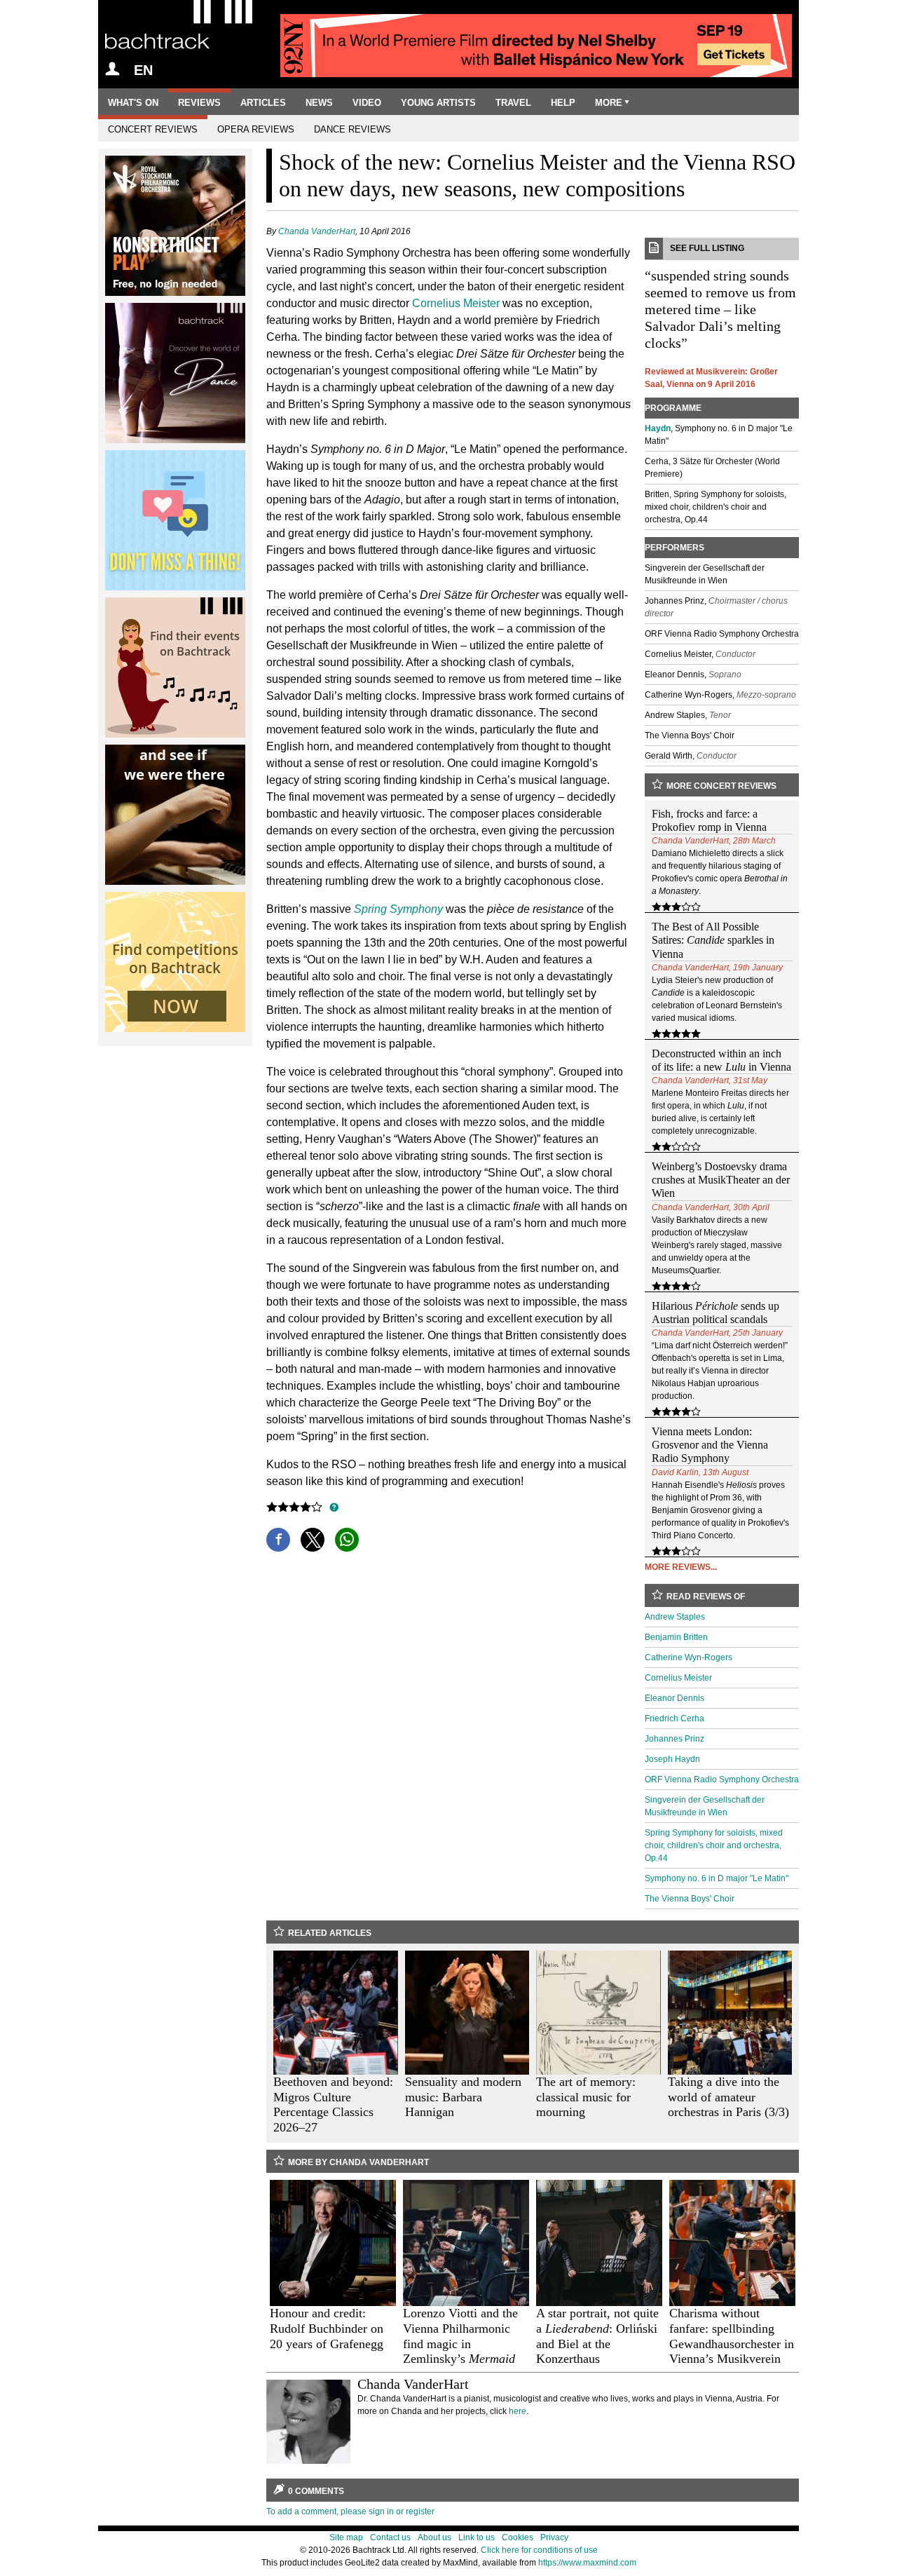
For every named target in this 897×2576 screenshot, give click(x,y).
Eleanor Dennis (675, 1698)
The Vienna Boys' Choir (690, 1899)
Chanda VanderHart (317, 231)
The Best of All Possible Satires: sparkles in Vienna (713, 940)
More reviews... (681, 1567)
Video (367, 103)
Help (563, 103)
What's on (133, 103)
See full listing (707, 248)
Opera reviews (256, 129)
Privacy (554, 2537)
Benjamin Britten (676, 1637)
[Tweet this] (313, 1540)
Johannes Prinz (675, 1739)
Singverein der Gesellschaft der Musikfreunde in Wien (705, 1806)
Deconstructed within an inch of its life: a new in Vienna (721, 1060)
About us (434, 2537)
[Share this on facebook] (278, 1540)
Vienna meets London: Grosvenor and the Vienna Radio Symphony (710, 1445)
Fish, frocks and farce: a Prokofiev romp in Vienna (709, 820)
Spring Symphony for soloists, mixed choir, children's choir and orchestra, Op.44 (714, 1845)
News (319, 103)
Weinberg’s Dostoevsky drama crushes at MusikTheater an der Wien (721, 1180)
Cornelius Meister (456, 303)
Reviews (199, 103)
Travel (513, 103)
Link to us (477, 2537)
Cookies (518, 2537)
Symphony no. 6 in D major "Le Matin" (717, 1878)
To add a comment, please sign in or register (350, 2511)
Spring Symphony (398, 909)
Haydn (658, 428)
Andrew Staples (675, 1617)
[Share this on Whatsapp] (347, 1540)
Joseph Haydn (672, 1759)
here (518, 2411)
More (609, 103)
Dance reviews (352, 129)
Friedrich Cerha (675, 1719)
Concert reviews (153, 129)
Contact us (390, 2537)
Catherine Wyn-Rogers (689, 1658)
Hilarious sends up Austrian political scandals (715, 1313)
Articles (263, 103)
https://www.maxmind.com (587, 2563)
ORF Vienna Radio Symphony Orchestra (722, 1780)
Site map (346, 2537)
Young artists (438, 103)
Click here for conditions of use (539, 2550)
